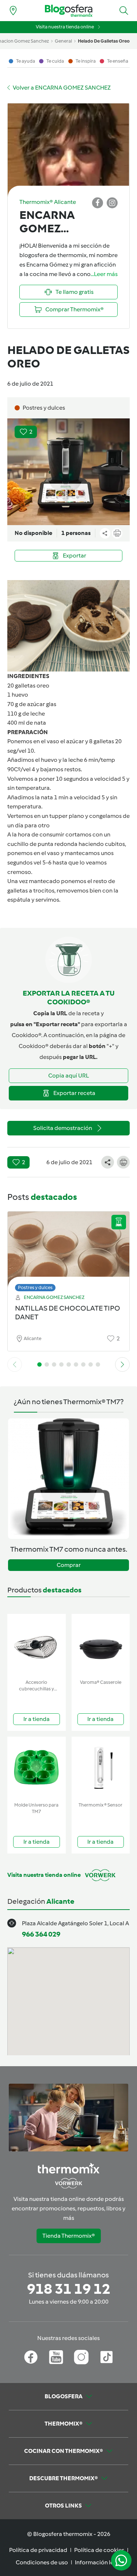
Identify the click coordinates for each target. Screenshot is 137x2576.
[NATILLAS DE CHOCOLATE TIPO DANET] (68, 1250)
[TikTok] (106, 2357)
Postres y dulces (35, 1287)
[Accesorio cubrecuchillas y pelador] (37, 1645)
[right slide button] (122, 1364)
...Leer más (104, 274)
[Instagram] (81, 2357)
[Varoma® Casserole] (101, 1645)
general (63, 41)
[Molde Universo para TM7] (37, 1768)
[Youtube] (56, 2357)
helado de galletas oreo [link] (104, 41)
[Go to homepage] (69, 11)
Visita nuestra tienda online (65, 27)
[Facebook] (31, 2357)
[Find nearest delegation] (13, 11)
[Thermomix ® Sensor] (101, 1768)
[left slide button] (15, 1364)
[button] (124, 11)
